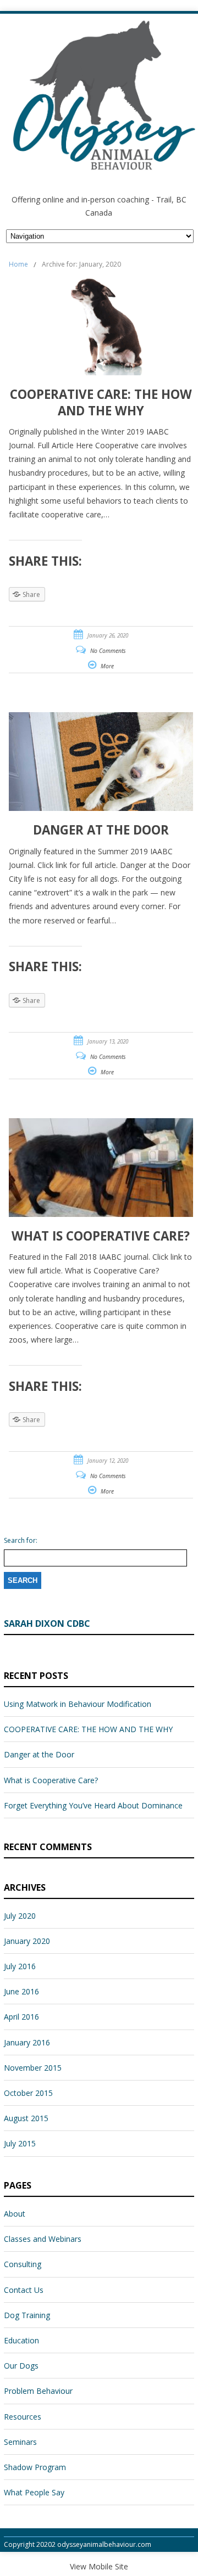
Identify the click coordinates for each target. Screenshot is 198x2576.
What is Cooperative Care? (51, 1780)
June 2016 (21, 1991)
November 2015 (33, 2068)
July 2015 (20, 2143)
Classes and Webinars (43, 2239)
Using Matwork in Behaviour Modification (78, 1704)
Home (18, 264)
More (107, 666)
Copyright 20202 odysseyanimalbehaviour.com (78, 2544)
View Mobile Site (99, 2566)
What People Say (34, 2492)
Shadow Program (35, 2467)
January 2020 (27, 1941)
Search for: (21, 1541)
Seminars (20, 2442)
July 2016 (20, 1966)
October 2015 (28, 2093)
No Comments (108, 651)
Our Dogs (21, 2366)
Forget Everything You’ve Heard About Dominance (93, 1805)
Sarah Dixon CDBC (47, 1624)
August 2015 (26, 2118)
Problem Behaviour (38, 2391)
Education (21, 2340)
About (15, 2214)
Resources (23, 2417)
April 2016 (21, 2017)
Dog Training (27, 2315)
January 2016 (27, 2042)
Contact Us (24, 2290)
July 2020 (20, 1916)
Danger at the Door (39, 1754)
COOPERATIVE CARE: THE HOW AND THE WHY (88, 1729)
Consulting (23, 2264)
